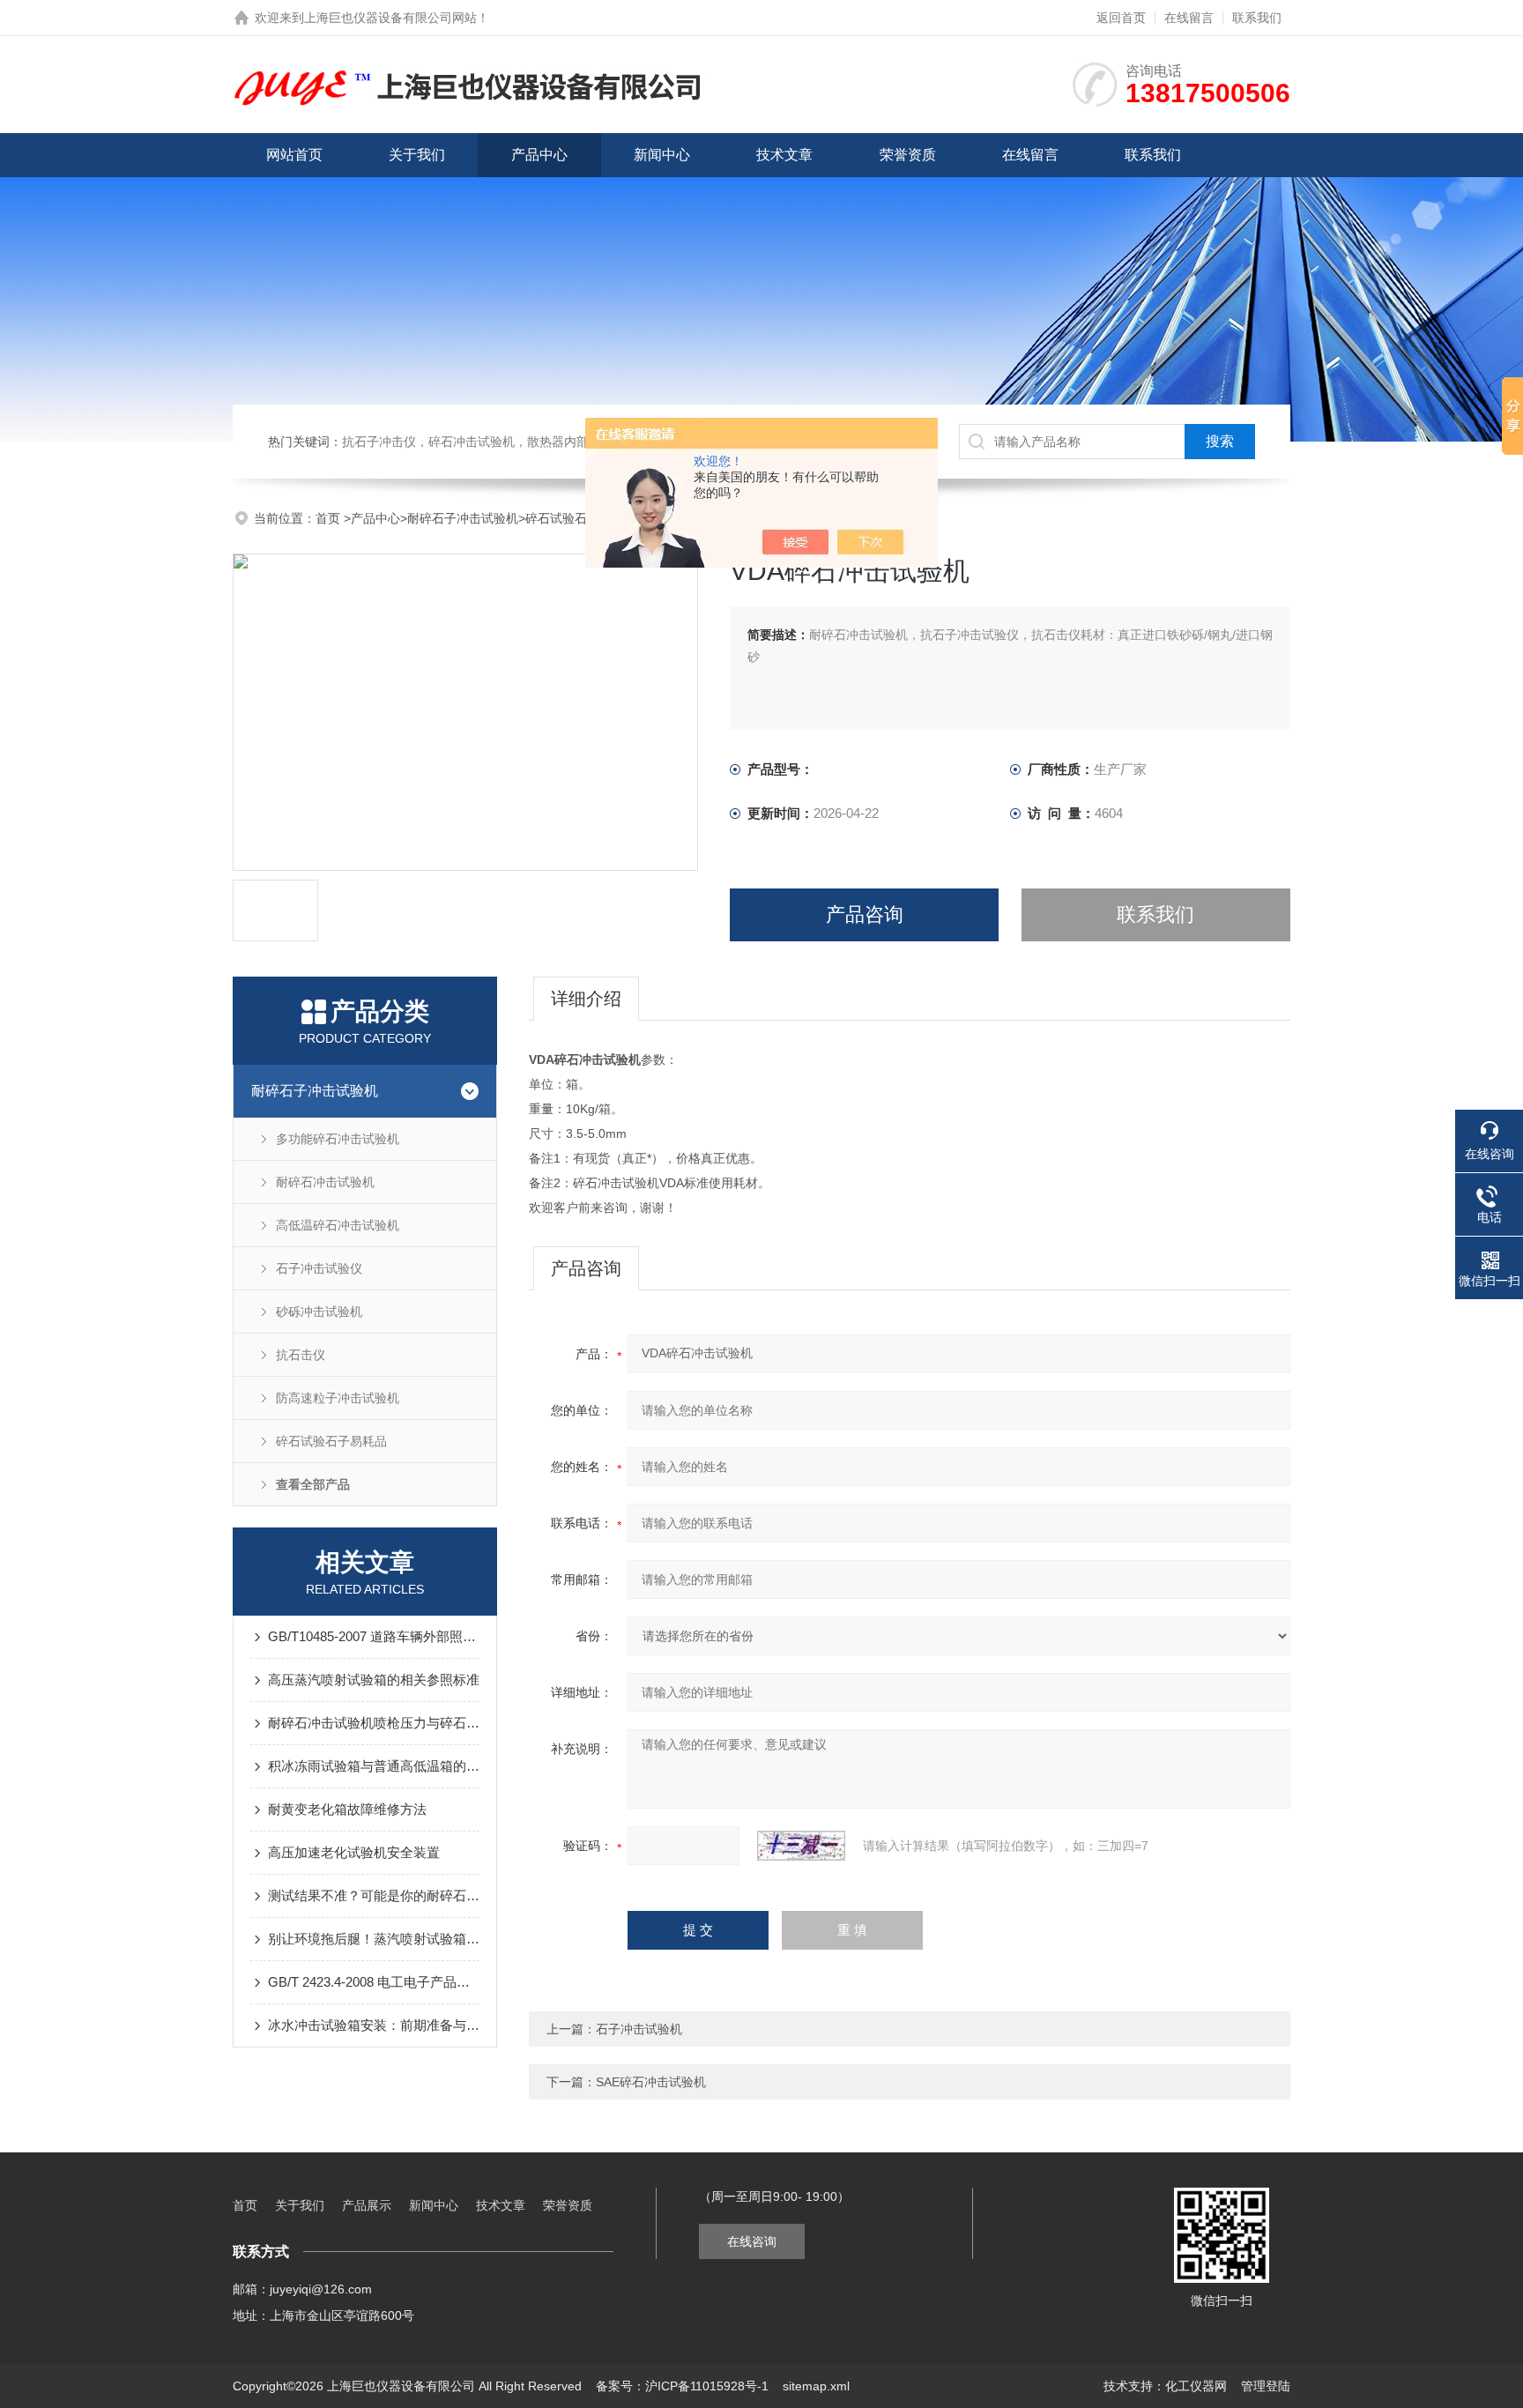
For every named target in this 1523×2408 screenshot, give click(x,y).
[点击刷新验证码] (801, 1846)
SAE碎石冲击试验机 (651, 2082)
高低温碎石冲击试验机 (338, 1225)
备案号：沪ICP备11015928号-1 (682, 2386)
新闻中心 (662, 155)
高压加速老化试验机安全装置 (354, 1852)
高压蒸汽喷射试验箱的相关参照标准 (374, 1680)
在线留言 (1189, 18)
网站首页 (294, 155)
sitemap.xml (816, 2386)
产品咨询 (865, 914)
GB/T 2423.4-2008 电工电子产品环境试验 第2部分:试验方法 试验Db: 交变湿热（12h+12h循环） (374, 1982)
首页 (330, 518)
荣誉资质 (908, 155)
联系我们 (1257, 18)
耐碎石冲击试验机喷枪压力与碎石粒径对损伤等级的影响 (374, 1723)
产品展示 (367, 2205)
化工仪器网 (1196, 2386)
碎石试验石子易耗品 (581, 518)
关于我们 (417, 155)
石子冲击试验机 (639, 2029)
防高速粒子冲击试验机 (338, 1398)
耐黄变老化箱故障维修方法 (347, 1809)
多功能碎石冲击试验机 (338, 1139)
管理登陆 (1266, 2386)
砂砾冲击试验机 (319, 1312)
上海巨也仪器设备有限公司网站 (390, 18)
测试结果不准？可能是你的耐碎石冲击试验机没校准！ (374, 1895)
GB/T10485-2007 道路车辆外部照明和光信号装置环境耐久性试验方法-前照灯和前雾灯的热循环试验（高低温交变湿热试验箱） (374, 1636)
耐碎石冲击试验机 (325, 1182)
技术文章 (784, 155)
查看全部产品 (313, 1484)
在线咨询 (752, 2241)
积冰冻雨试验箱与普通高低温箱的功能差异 (374, 1766)
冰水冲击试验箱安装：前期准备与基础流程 (374, 2025)
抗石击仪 (301, 1355)
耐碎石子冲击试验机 (463, 518)
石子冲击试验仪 (319, 1268)
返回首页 (1121, 18)
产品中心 (539, 155)
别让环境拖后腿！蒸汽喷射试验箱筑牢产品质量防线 (374, 1939)
